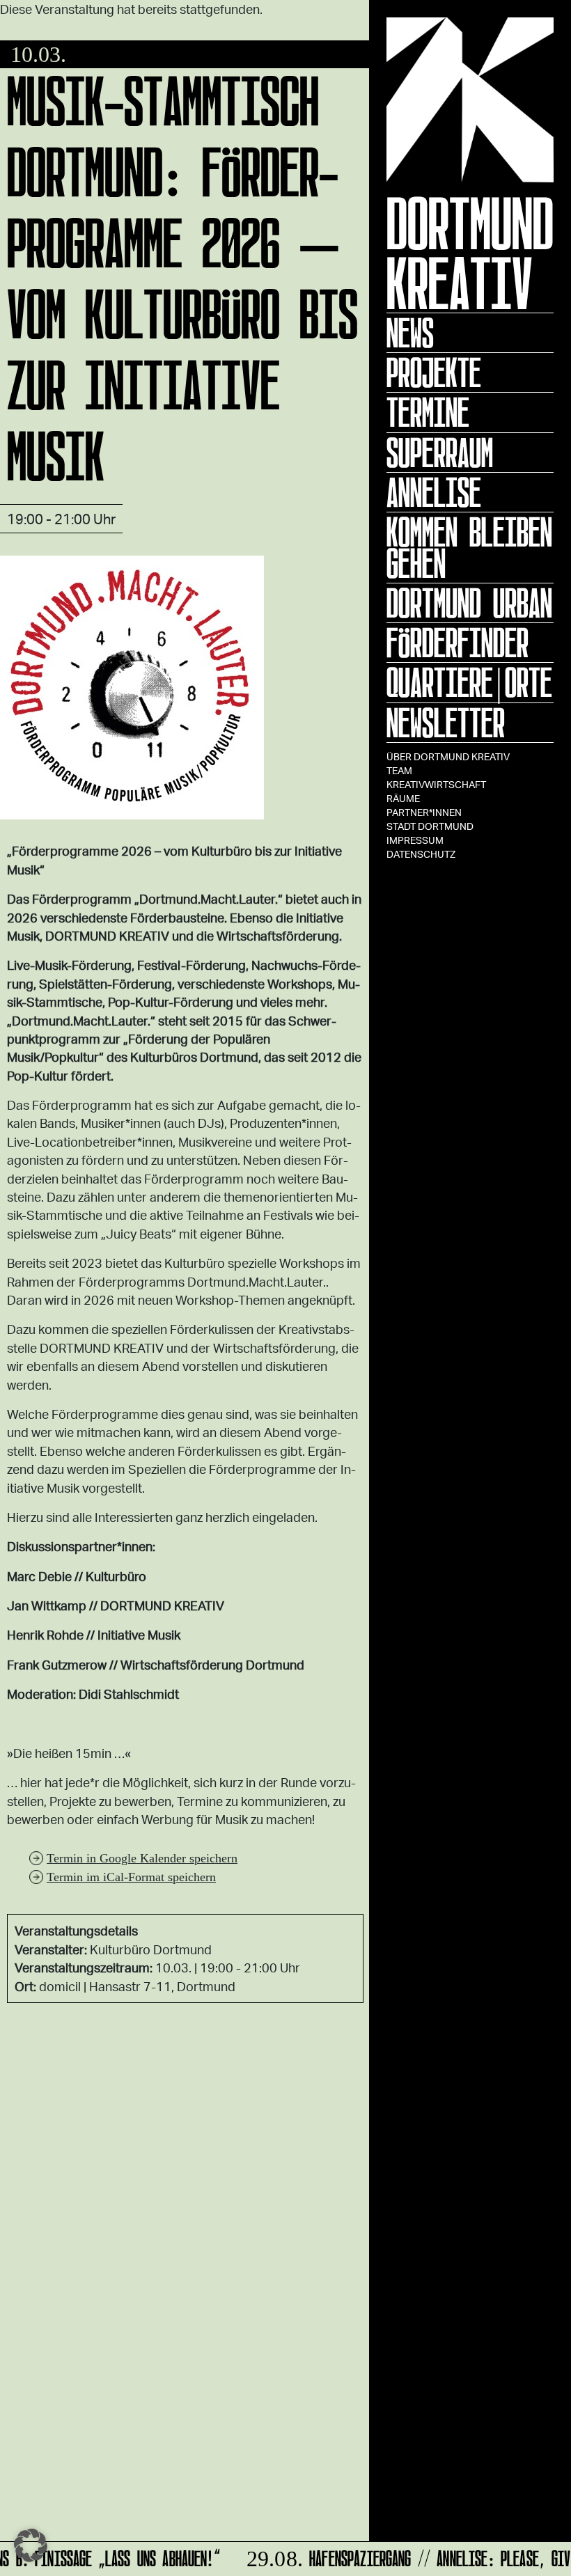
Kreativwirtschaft (436, 784)
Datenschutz (421, 854)
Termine (428, 412)
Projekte (434, 372)
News (410, 333)
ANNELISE (434, 492)
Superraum (440, 453)
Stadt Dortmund (430, 826)
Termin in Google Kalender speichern (142, 1858)
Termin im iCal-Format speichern (131, 1877)
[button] (31, 2545)
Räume (403, 798)
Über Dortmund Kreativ (448, 756)
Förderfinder (457, 643)
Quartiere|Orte (469, 682)
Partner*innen (424, 812)
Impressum (415, 840)
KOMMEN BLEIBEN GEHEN (469, 548)
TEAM (399, 770)
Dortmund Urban (469, 603)
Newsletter (446, 723)
